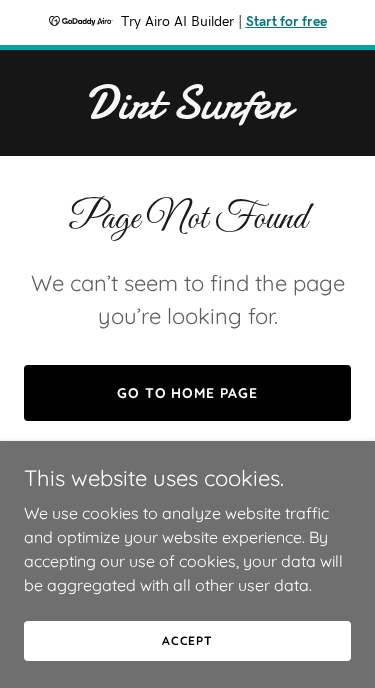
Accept (187, 640)
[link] (187, 112)
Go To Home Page (188, 393)
